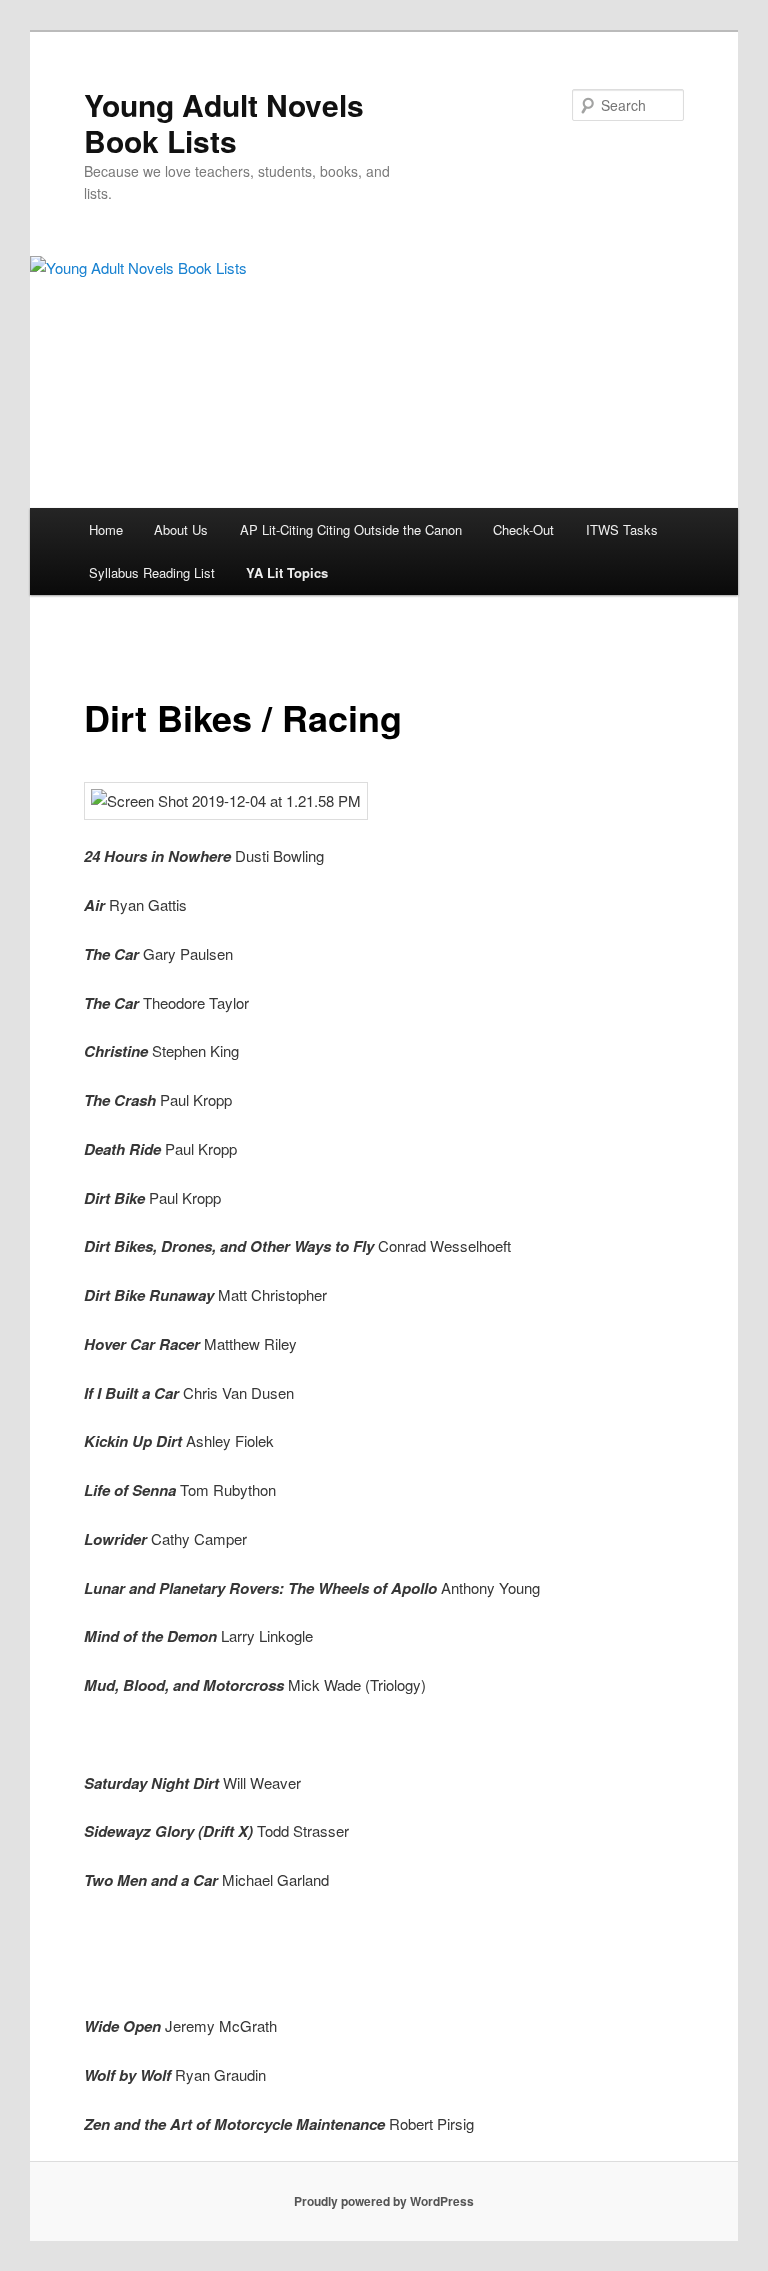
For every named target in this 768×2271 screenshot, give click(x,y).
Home (106, 529)
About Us (181, 529)
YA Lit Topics (287, 572)
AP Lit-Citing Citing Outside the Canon (351, 529)
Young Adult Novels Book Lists (224, 122)
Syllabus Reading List (152, 572)
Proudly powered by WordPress (384, 2201)
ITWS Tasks (622, 529)
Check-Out (523, 529)
